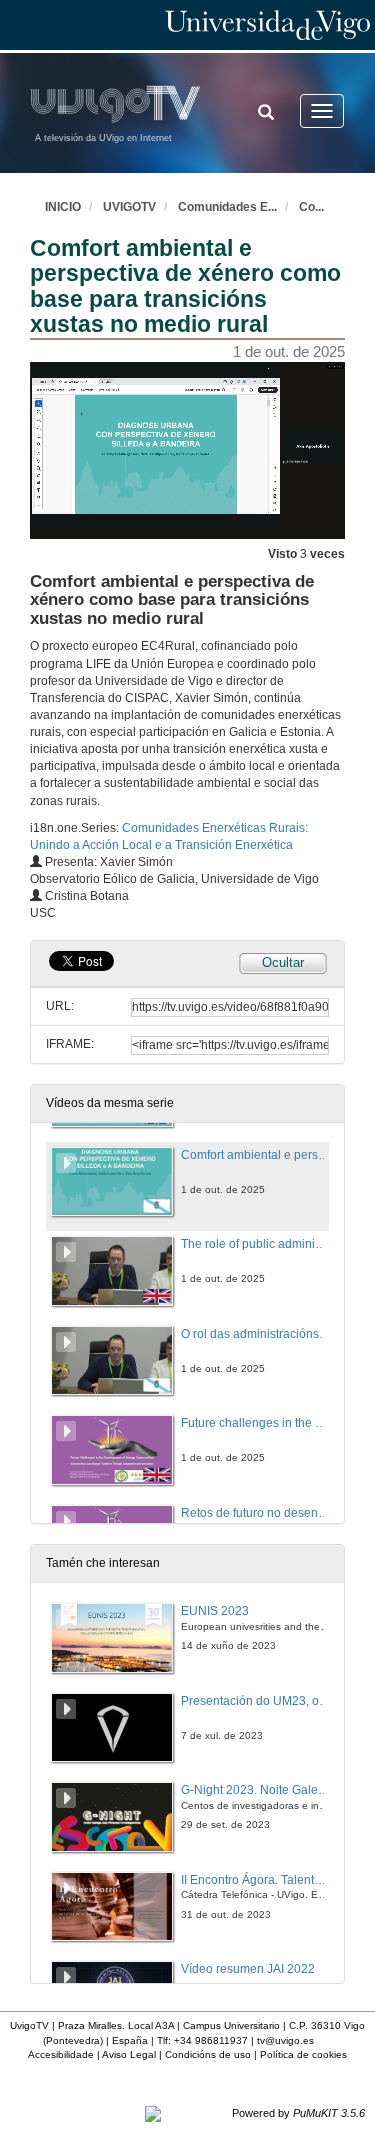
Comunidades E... (227, 207)
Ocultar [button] (283, 962)
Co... (311, 207)
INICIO (63, 207)
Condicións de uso (208, 2054)
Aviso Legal (129, 2054)
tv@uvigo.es (285, 2040)
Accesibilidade (61, 2054)
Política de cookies (303, 2054)
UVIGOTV (129, 207)
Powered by (298, 2113)
